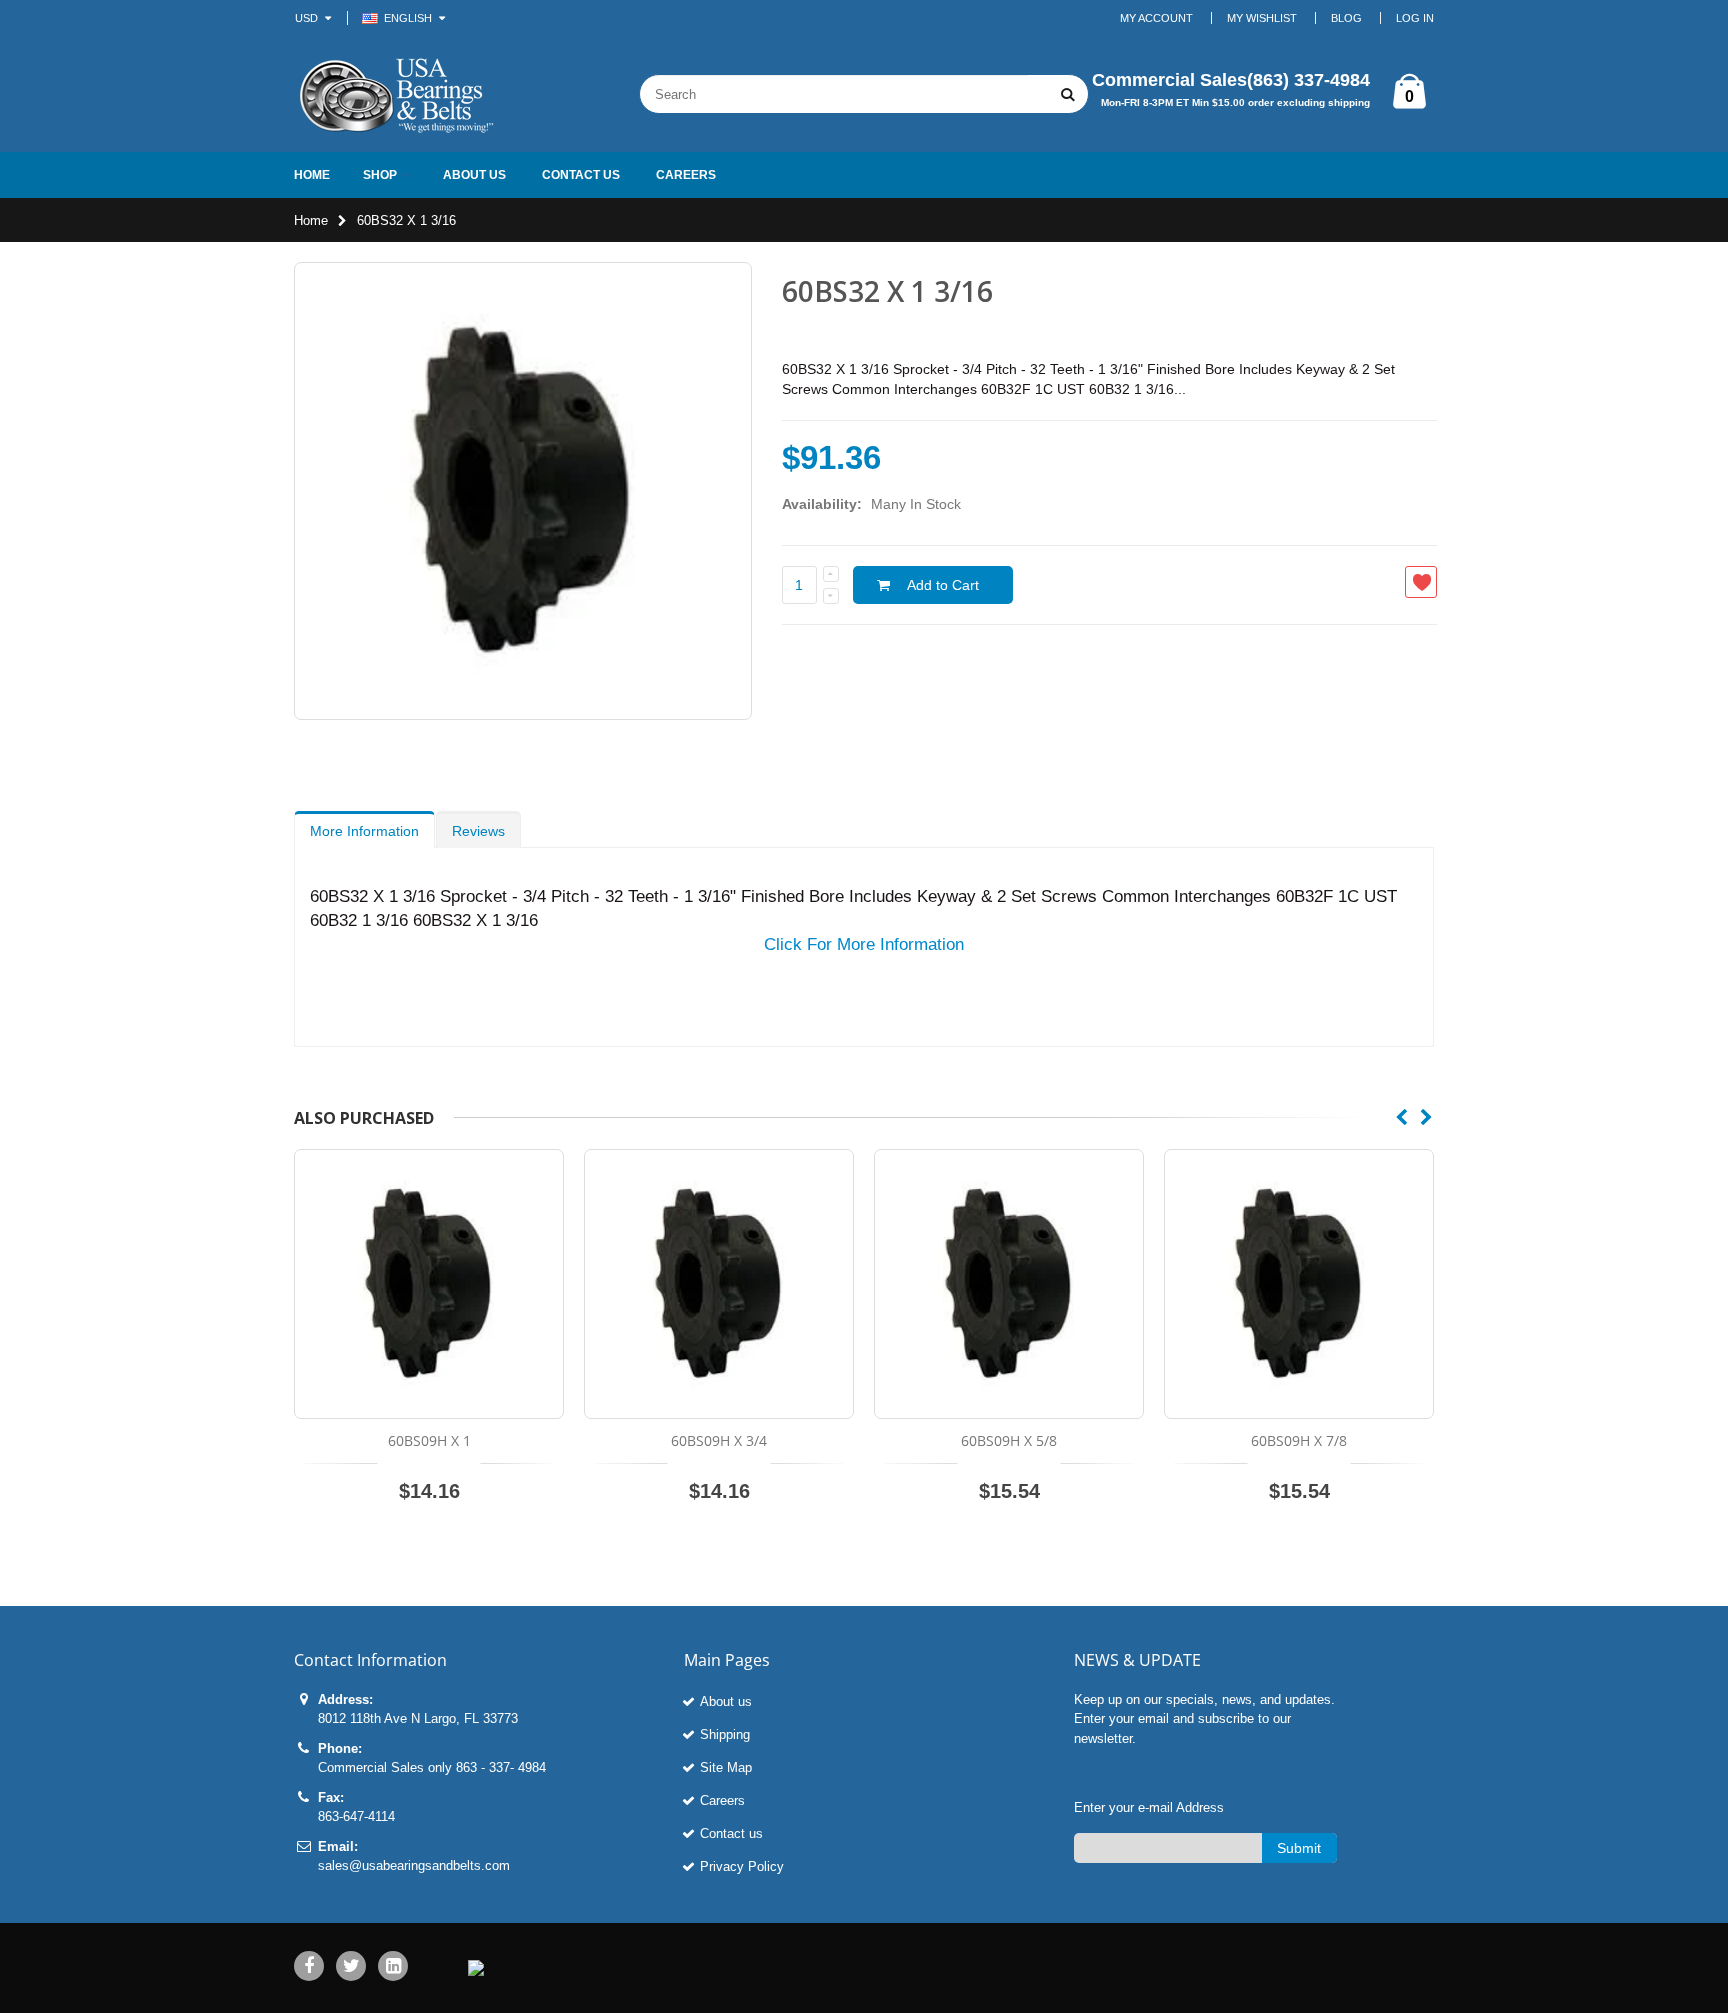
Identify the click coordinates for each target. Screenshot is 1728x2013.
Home (311, 220)
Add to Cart (943, 585)
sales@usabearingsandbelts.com (414, 1865)
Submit (1299, 1848)
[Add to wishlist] (1421, 582)
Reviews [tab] (478, 831)
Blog (1346, 18)
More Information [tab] (364, 831)
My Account (1156, 18)
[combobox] (834, 94)
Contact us (731, 1833)
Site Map (726, 1767)
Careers (722, 1800)
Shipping (725, 1734)
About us (726, 1701)
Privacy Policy (742, 1866)
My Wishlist (1262, 18)
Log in (1415, 18)
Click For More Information (864, 944)
